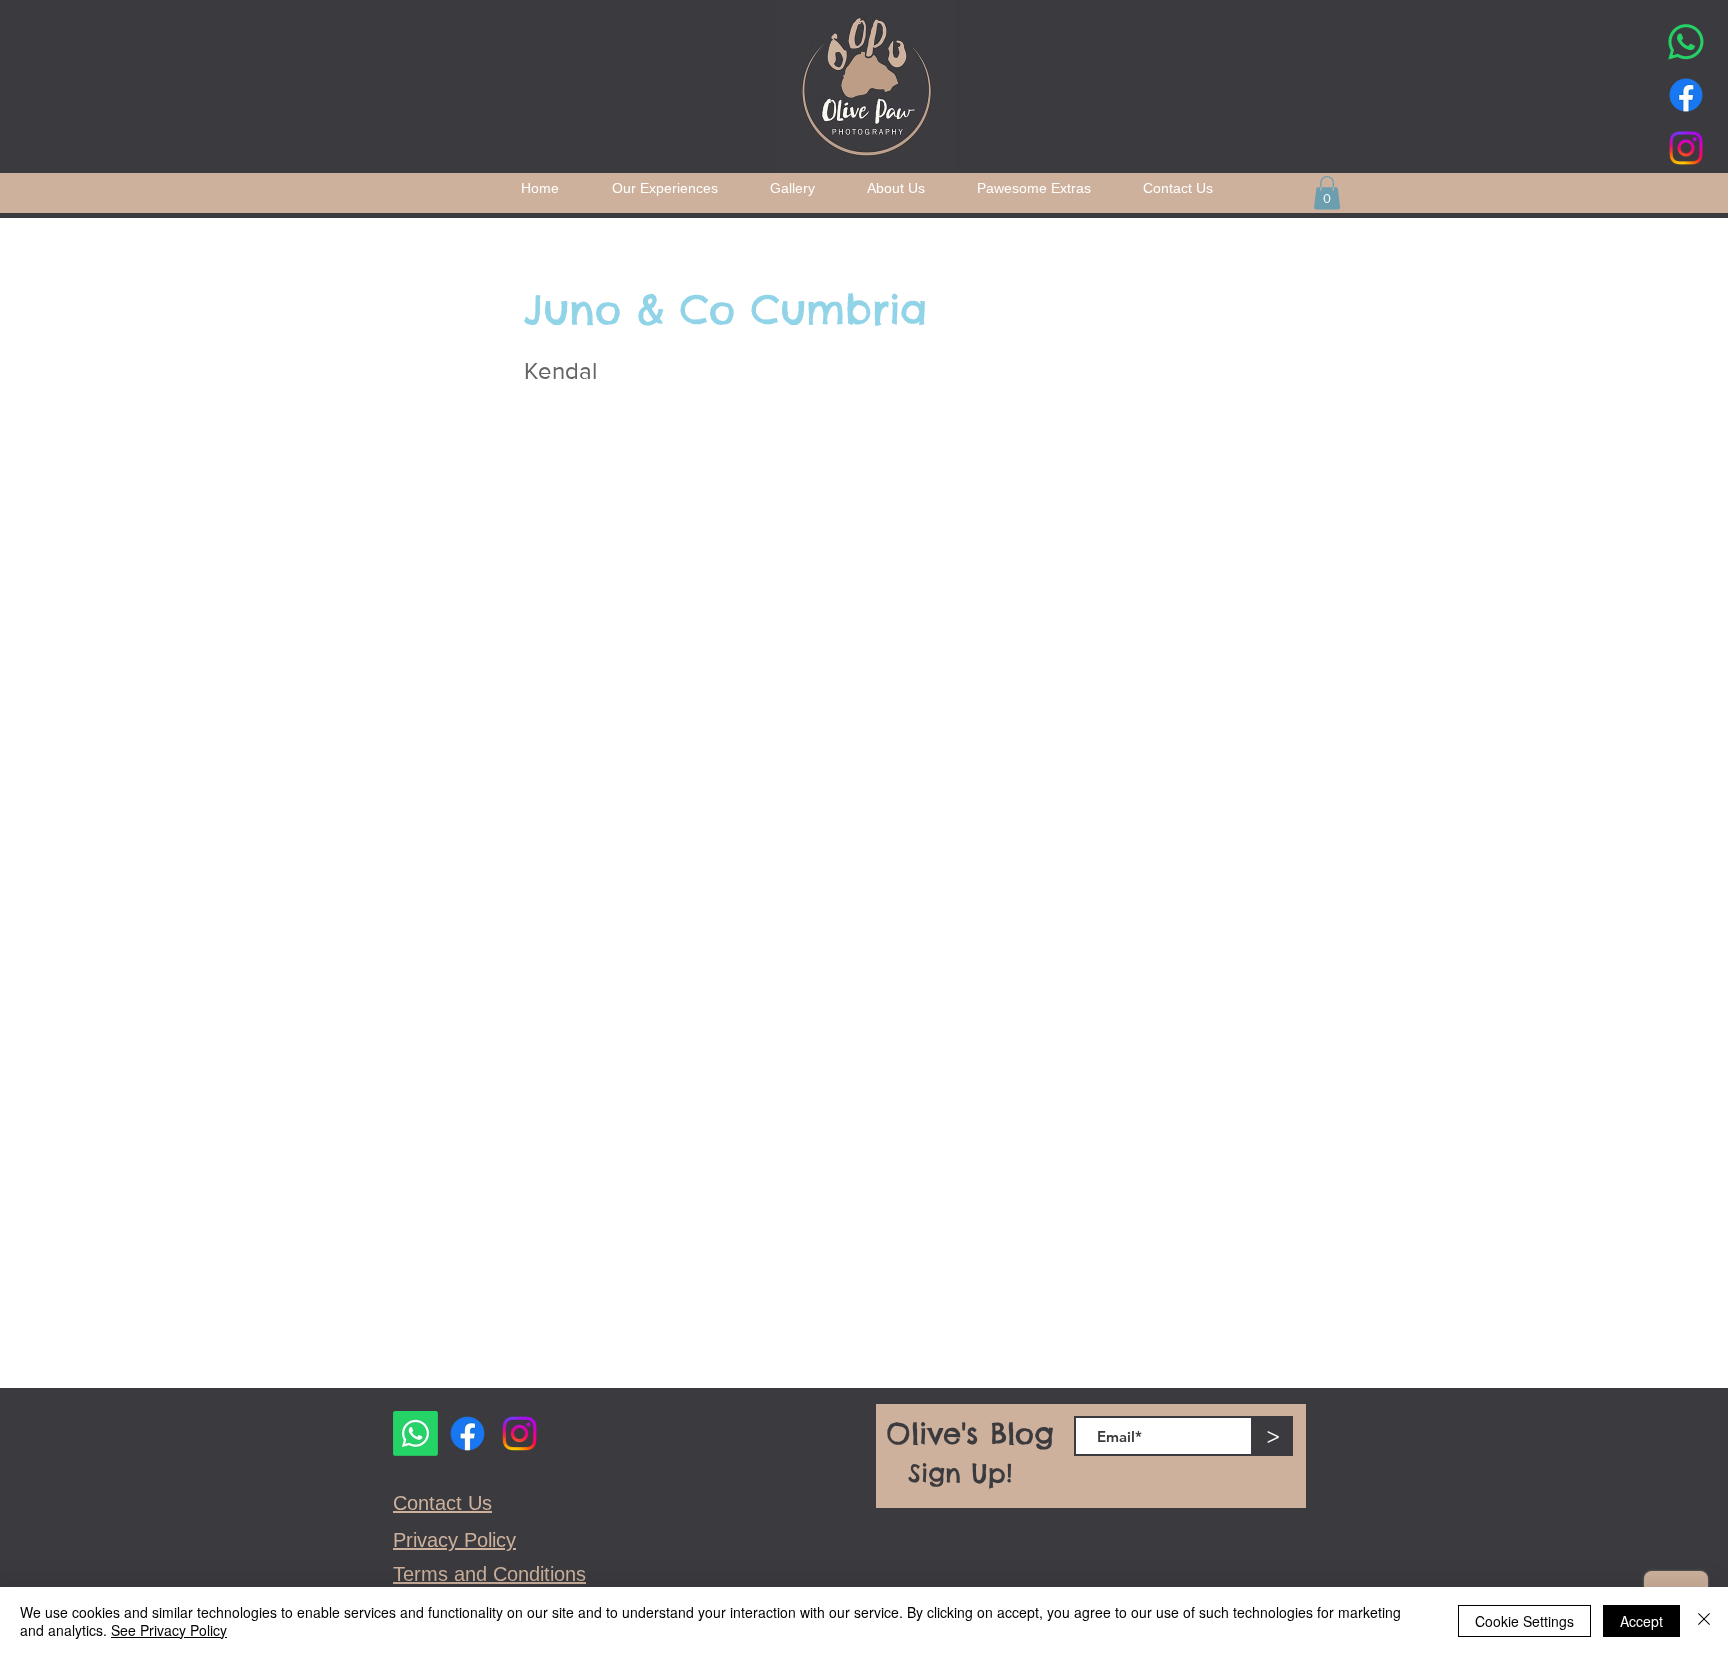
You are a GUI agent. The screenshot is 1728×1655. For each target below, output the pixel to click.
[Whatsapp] (1686, 42)
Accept (1641, 1621)
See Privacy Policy (169, 1630)
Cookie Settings (1524, 1621)
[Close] (1704, 1621)
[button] (1327, 192)
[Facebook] (1686, 95)
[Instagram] (1686, 148)
